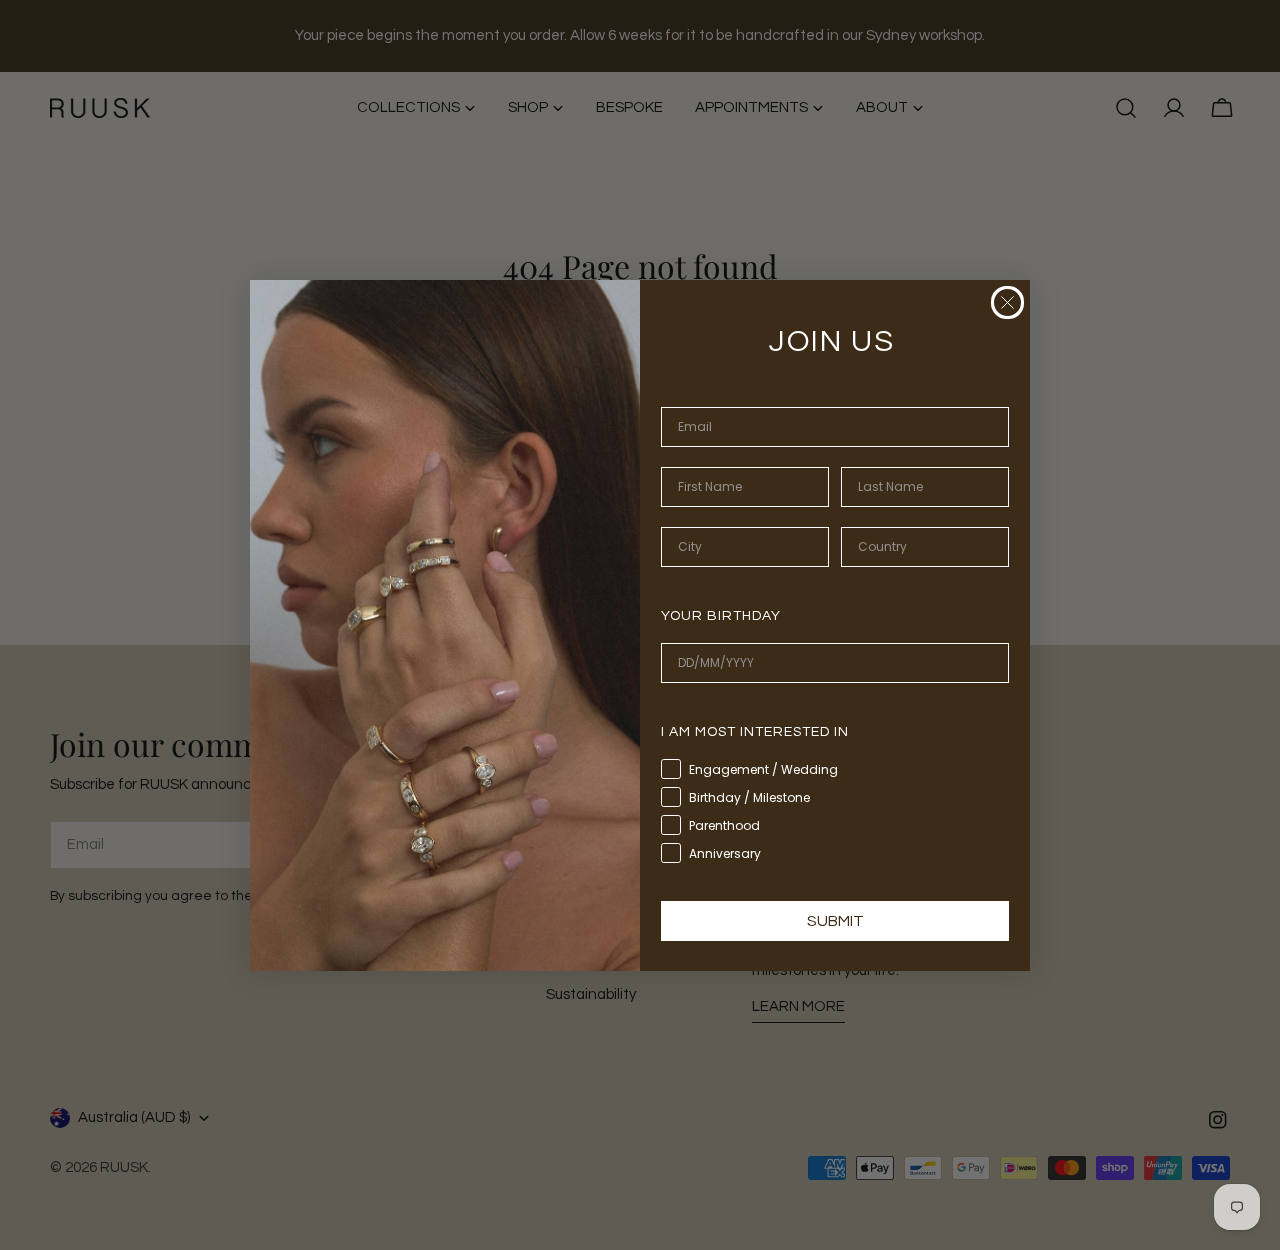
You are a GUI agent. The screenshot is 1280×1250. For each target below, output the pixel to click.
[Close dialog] (1007, 302)
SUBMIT (835, 921)
